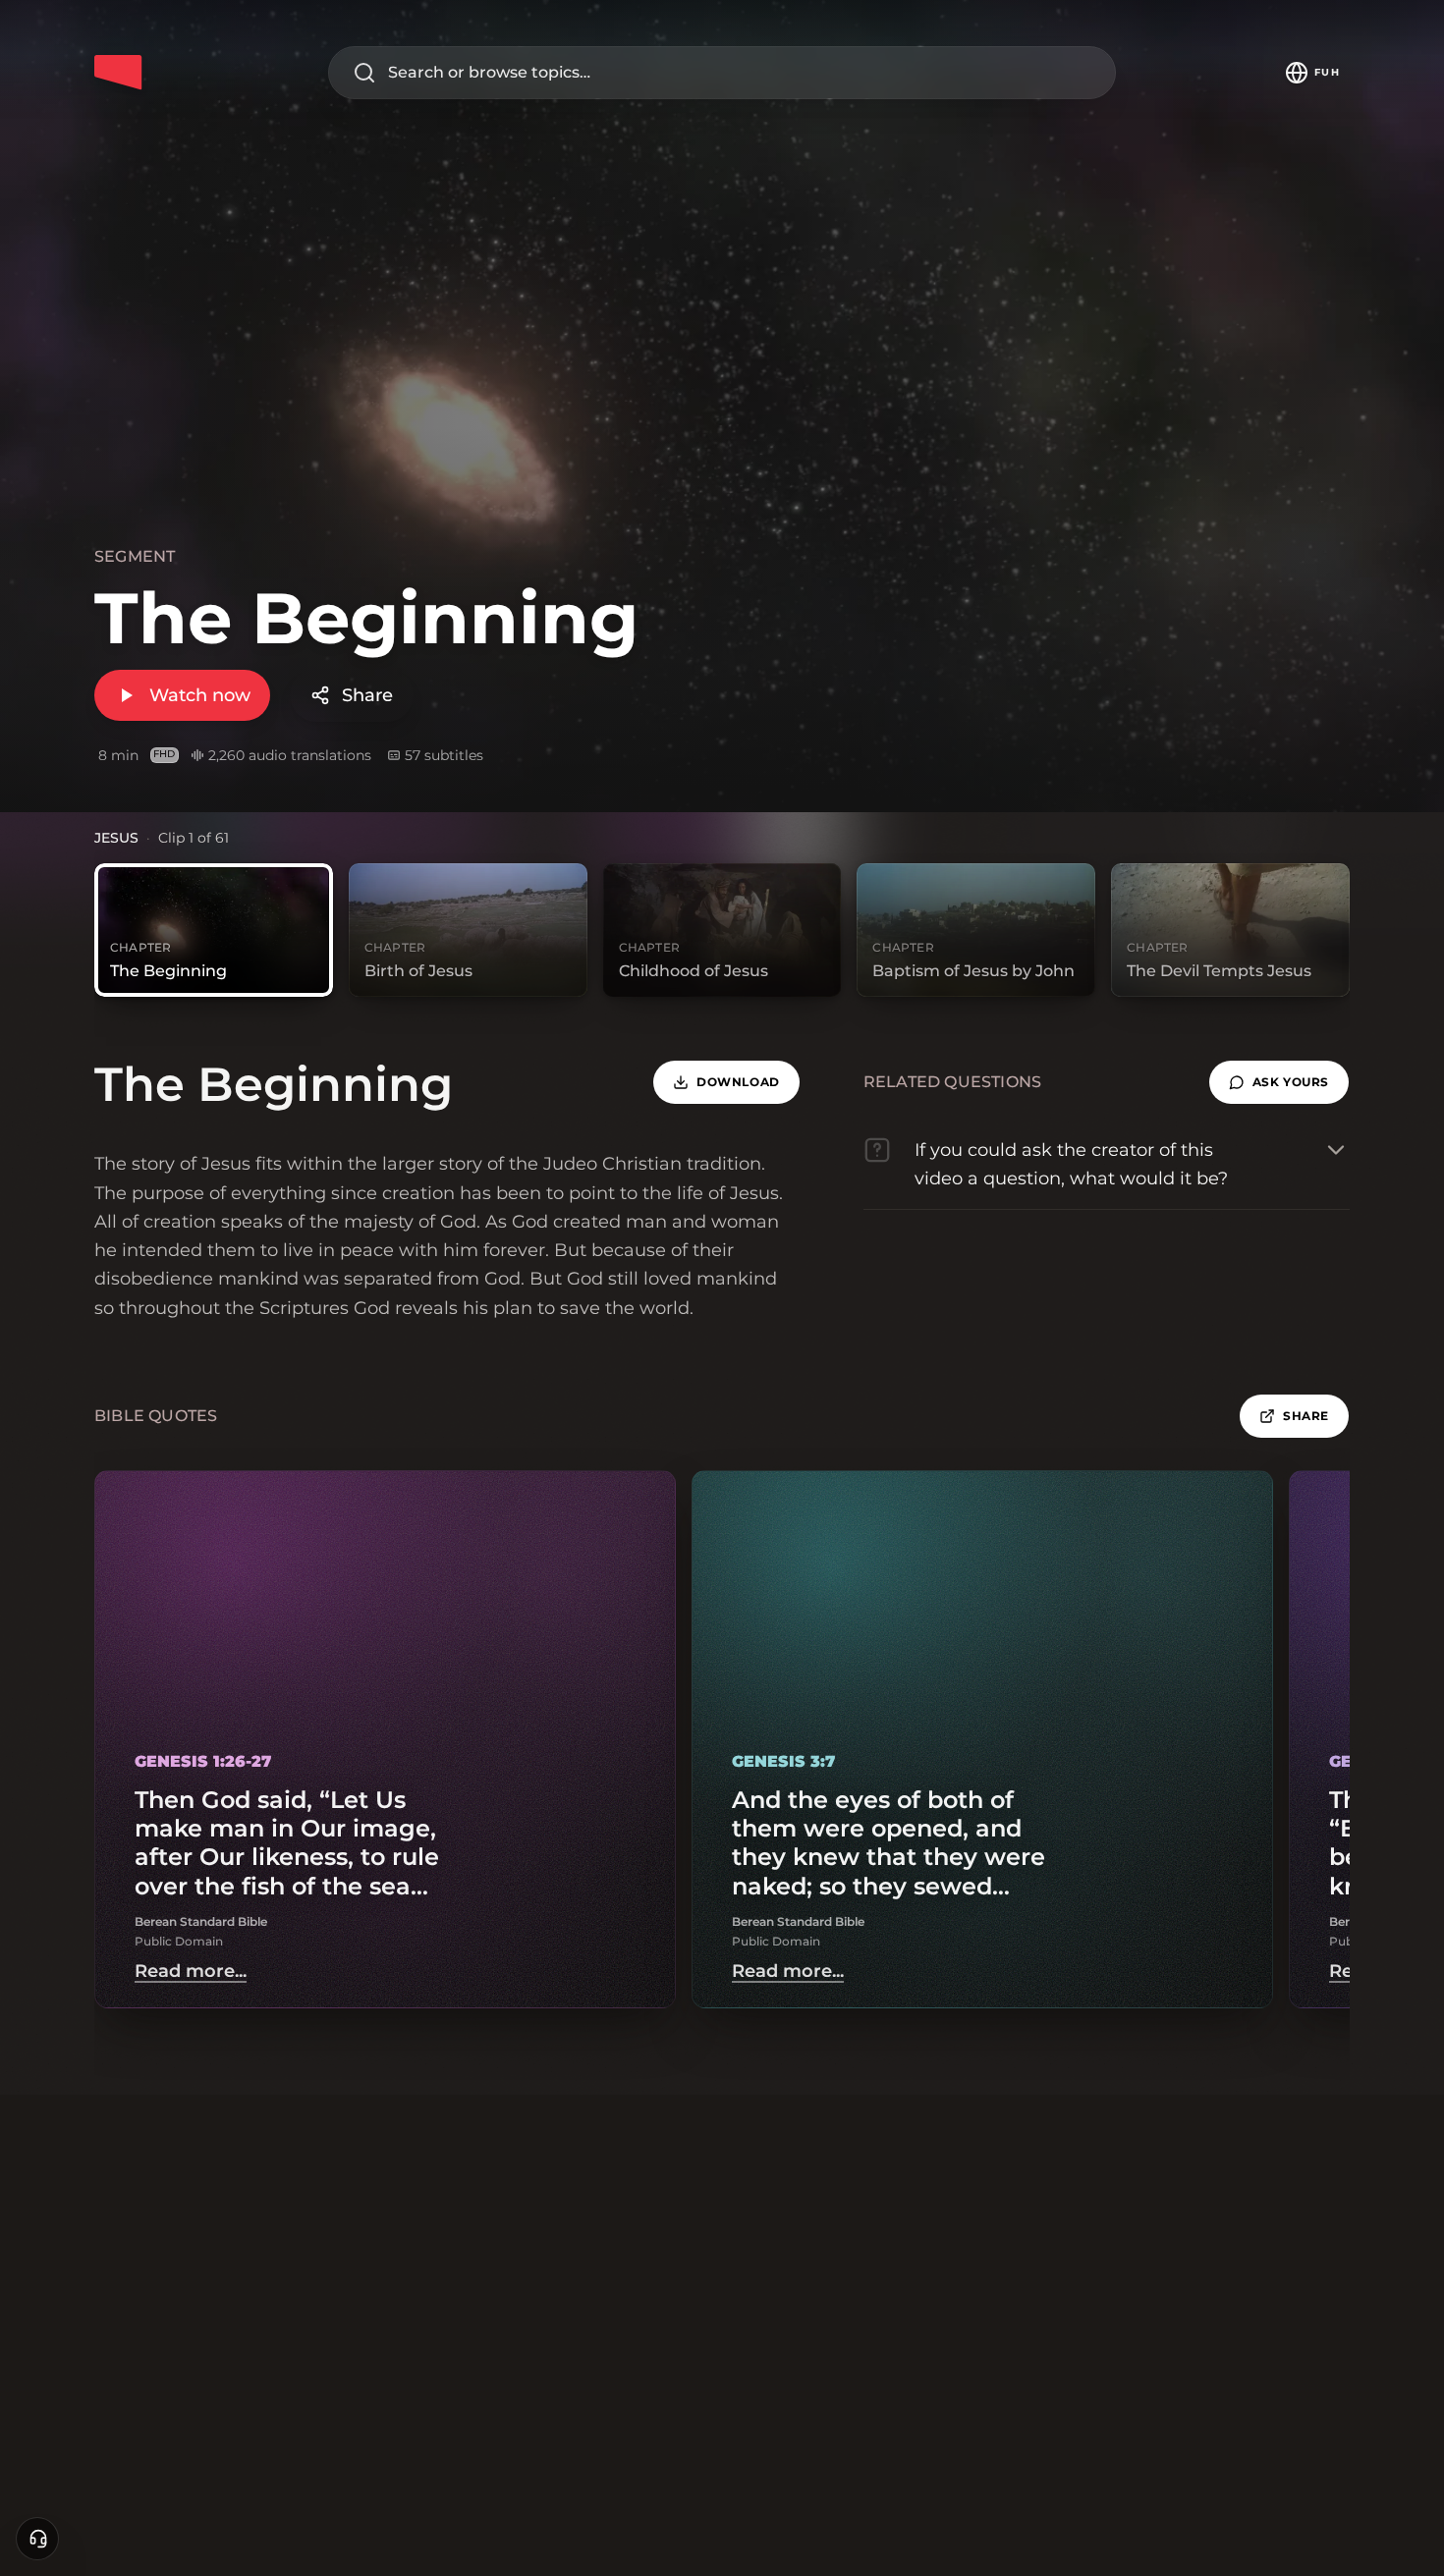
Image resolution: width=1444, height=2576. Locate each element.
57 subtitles (444, 755)
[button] (1279, 1082)
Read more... (191, 1971)
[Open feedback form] (37, 2539)
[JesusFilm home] (118, 73)
